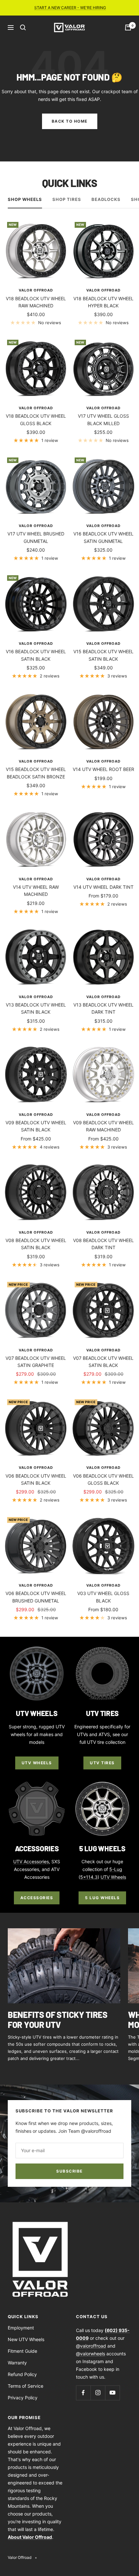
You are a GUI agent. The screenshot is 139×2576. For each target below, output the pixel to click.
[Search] (23, 28)
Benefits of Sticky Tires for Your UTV (58, 2019)
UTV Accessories (31, 1861)
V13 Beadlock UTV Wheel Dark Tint (103, 1008)
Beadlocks (106, 199)
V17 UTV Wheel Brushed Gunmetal (36, 537)
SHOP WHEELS (25, 199)
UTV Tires (102, 1763)
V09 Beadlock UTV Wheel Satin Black (36, 1126)
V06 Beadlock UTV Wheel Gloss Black (103, 1479)
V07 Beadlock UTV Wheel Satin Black (103, 1362)
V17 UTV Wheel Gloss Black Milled (103, 419)
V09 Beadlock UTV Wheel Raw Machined (103, 1126)
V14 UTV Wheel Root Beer (103, 769)
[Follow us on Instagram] (98, 2393)
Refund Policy (22, 2374)
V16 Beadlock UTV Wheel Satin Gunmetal (103, 537)
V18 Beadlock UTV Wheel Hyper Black (103, 302)
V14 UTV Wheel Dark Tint (103, 887)
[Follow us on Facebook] (83, 2393)
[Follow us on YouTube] (112, 2393)
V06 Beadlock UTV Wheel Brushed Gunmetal (36, 1597)
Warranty (17, 2363)
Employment (21, 2328)
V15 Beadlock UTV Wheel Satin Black (103, 655)
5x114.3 (89, 1877)
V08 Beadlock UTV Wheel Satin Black (36, 1244)
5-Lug (116, 1869)
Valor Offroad (36, 290)
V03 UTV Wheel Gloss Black (103, 1597)
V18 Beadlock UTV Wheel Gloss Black (36, 419)
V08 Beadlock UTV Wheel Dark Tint (103, 1244)
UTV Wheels (37, 1763)
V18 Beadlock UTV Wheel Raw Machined (36, 302)
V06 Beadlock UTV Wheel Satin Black (36, 1479)
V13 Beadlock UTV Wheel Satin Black (36, 1008)
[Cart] (128, 28)
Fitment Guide (22, 2351)
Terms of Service (26, 2386)
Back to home (70, 121)
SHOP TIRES (67, 199)
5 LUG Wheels (102, 1898)
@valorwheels (91, 2354)
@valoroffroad (91, 2346)
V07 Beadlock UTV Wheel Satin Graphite (36, 1362)
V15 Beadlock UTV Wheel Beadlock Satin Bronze (36, 773)
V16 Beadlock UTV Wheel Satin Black (36, 655)
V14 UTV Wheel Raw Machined (36, 891)
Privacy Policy (23, 2398)
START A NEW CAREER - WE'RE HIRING (70, 8)
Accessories (37, 1898)
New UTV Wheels (26, 2339)
